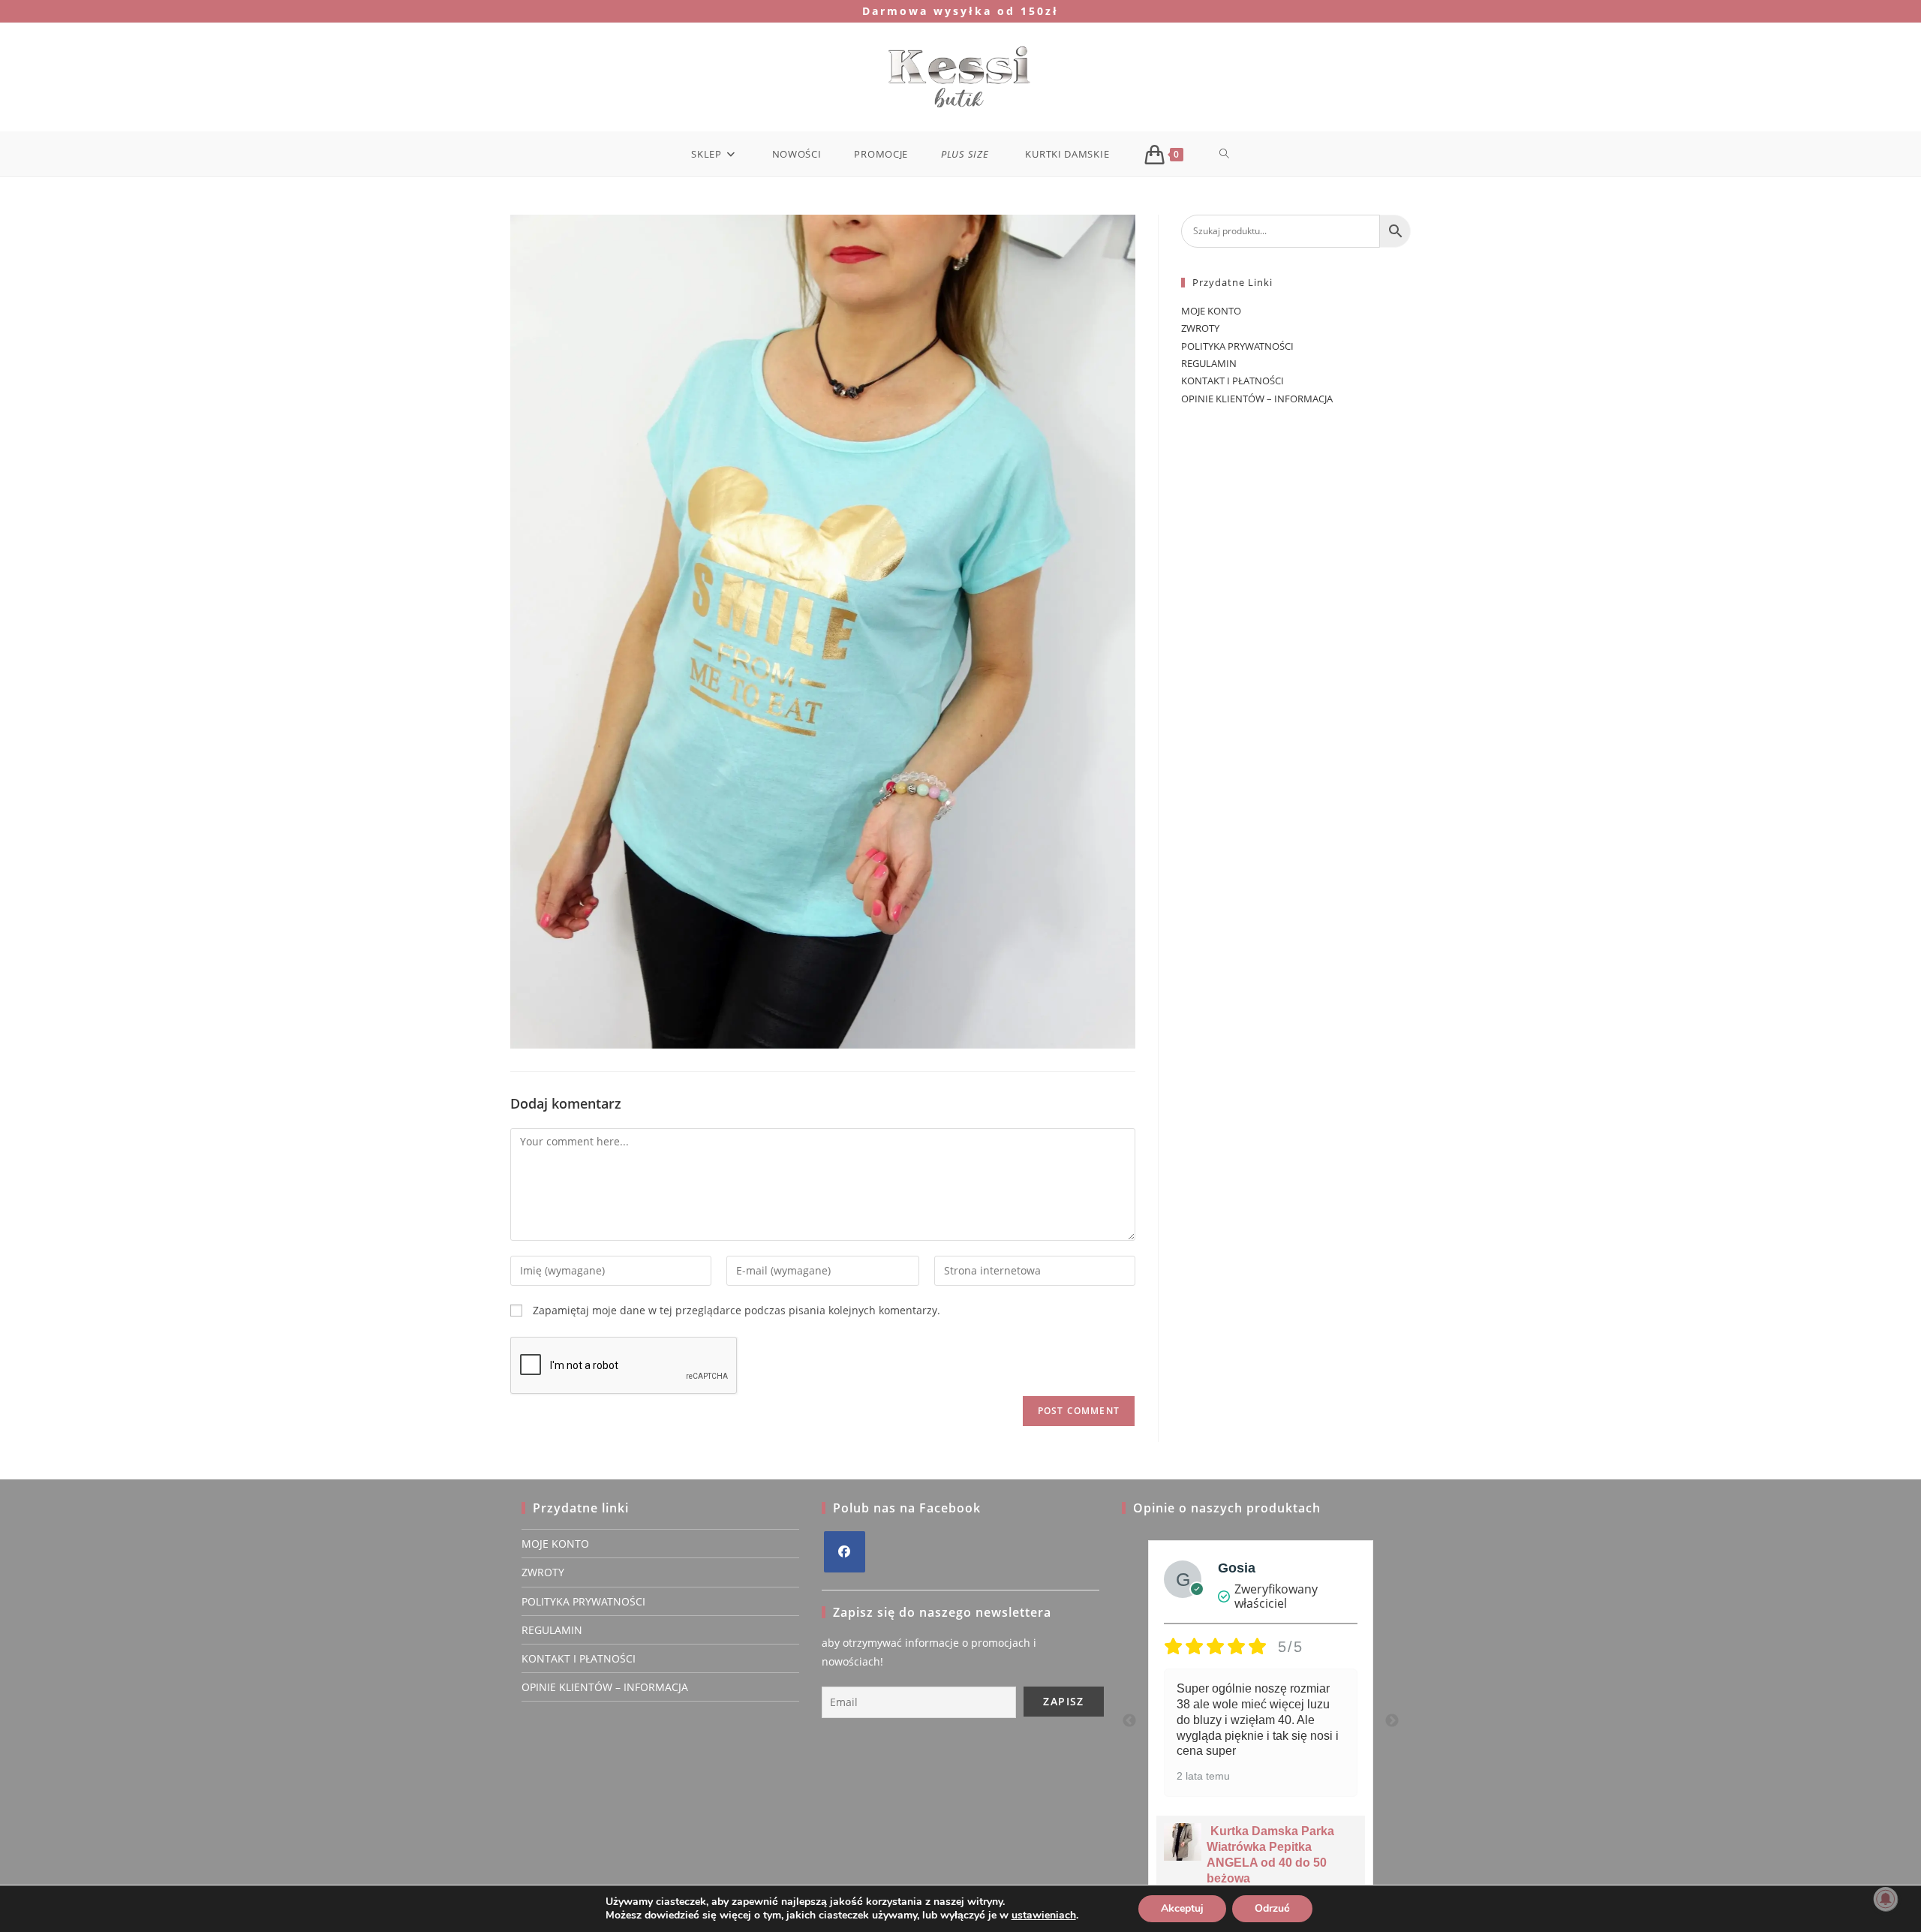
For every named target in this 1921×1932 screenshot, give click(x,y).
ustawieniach (1044, 1915)
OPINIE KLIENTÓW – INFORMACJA (1257, 399)
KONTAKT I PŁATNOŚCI (1233, 381)
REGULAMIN (1209, 363)
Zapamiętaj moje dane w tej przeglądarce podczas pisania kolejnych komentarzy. (737, 1310)
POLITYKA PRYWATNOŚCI (1237, 346)
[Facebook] (845, 1552)
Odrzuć (1272, 1908)
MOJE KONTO (1211, 311)
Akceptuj (1182, 1908)
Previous (1129, 1721)
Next (1392, 1721)
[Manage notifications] (1886, 1899)
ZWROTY (1200, 328)
